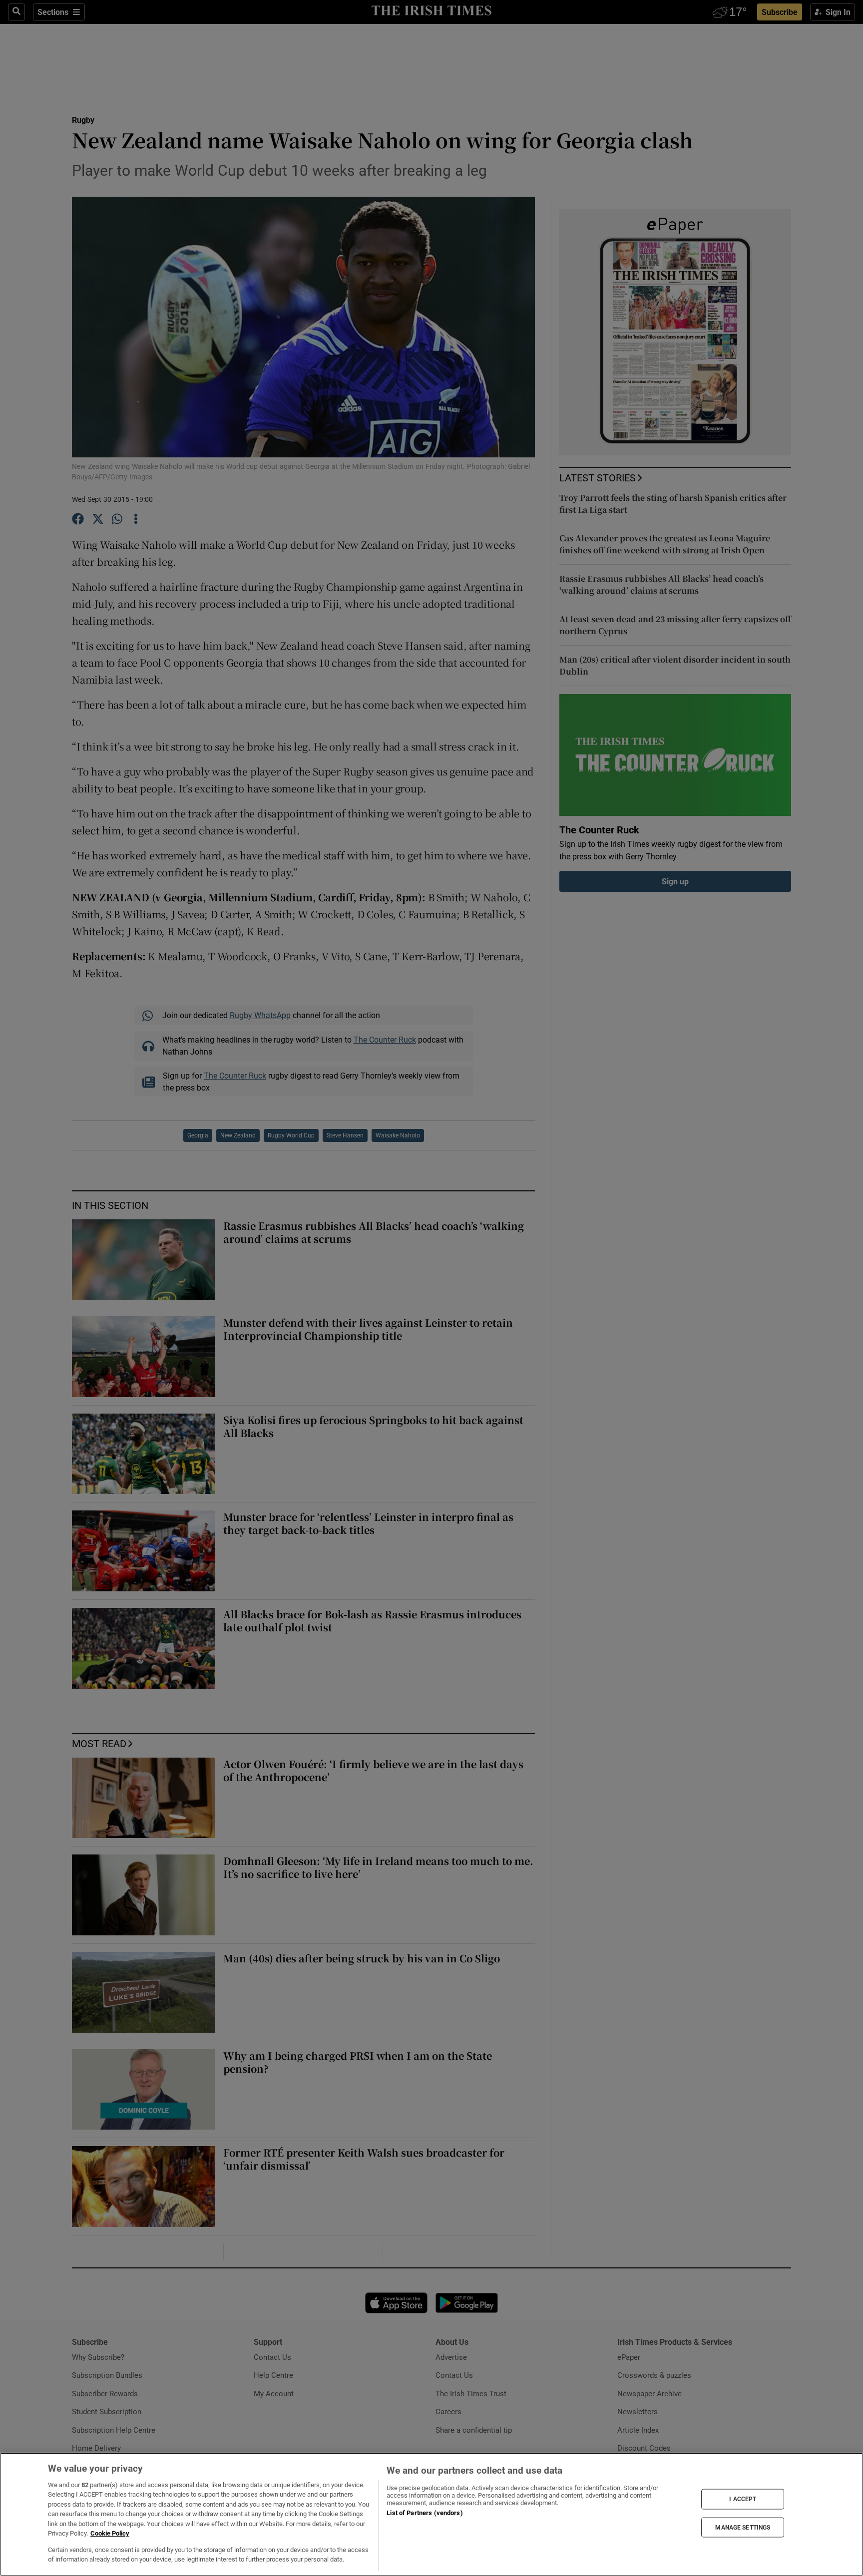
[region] (431, 2514)
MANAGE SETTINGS (743, 2527)
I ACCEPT (743, 2499)
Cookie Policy (110, 2533)
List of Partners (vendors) (425, 2513)
